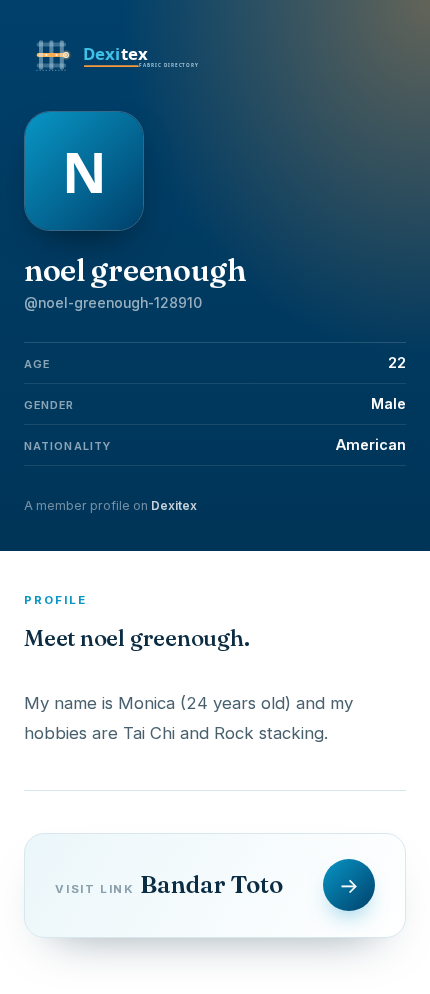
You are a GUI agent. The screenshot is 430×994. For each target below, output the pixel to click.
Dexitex (174, 505)
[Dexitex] (119, 72)
